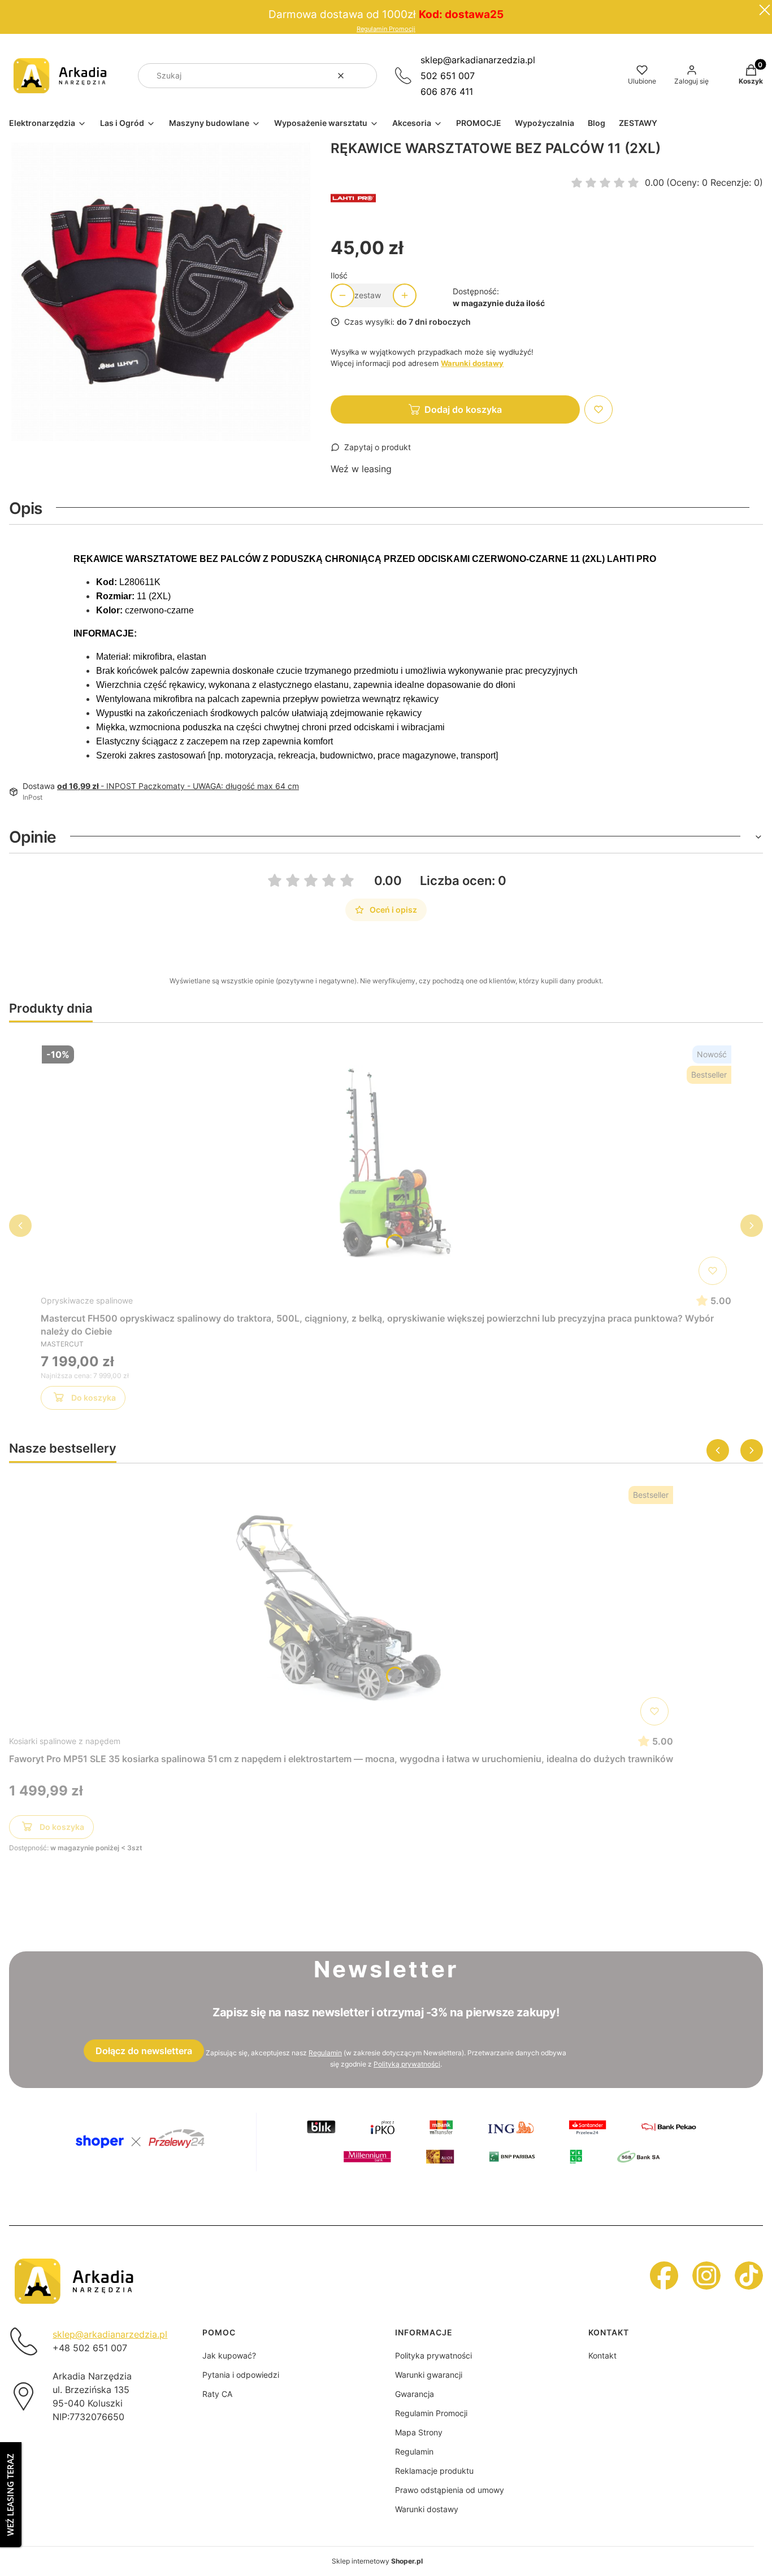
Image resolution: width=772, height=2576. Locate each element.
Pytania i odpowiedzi (241, 2375)
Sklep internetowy (377, 2561)
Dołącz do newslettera (144, 2051)
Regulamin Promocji (386, 29)
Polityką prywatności (407, 2064)
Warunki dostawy (427, 2509)
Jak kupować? (229, 2355)
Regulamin (325, 2053)
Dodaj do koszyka (463, 409)
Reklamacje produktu (434, 2471)
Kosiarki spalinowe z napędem (65, 1741)
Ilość (339, 275)
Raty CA (217, 2394)
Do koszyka (94, 1398)
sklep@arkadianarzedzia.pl (478, 60)
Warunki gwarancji (429, 2375)
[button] (364, 76)
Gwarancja (415, 2394)
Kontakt (602, 2355)
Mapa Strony (419, 2432)
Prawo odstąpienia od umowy (450, 2490)
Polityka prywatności (433, 2355)
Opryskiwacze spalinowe (87, 1300)
